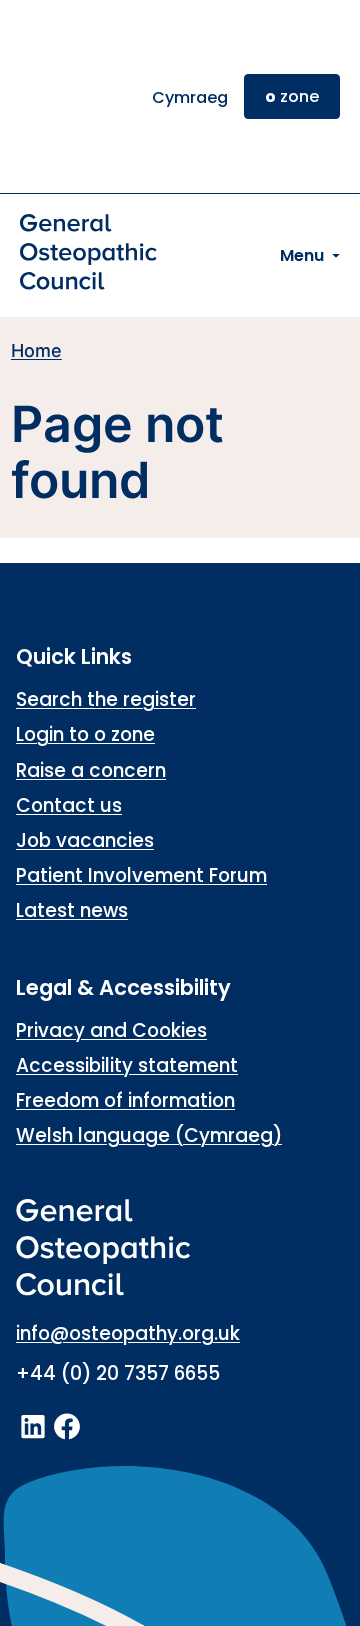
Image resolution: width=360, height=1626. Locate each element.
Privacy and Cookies (111, 1030)
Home (36, 350)
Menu (302, 255)
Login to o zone (85, 734)
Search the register (106, 699)
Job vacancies (85, 840)
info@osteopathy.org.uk (128, 1333)
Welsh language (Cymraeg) (149, 1135)
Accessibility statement (127, 1065)
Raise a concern (91, 770)
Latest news (72, 910)
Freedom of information (125, 1100)
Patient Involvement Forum (141, 875)
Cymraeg (190, 97)
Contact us (69, 805)
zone (292, 96)
